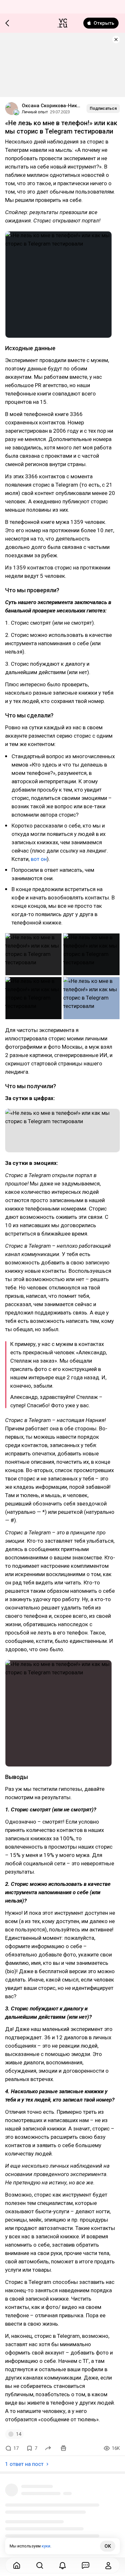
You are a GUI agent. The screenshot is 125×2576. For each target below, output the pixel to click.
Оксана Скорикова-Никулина (52, 106)
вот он (39, 859)
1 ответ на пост (24, 2464)
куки (46, 2546)
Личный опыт (35, 112)
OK (108, 2546)
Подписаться (103, 108)
